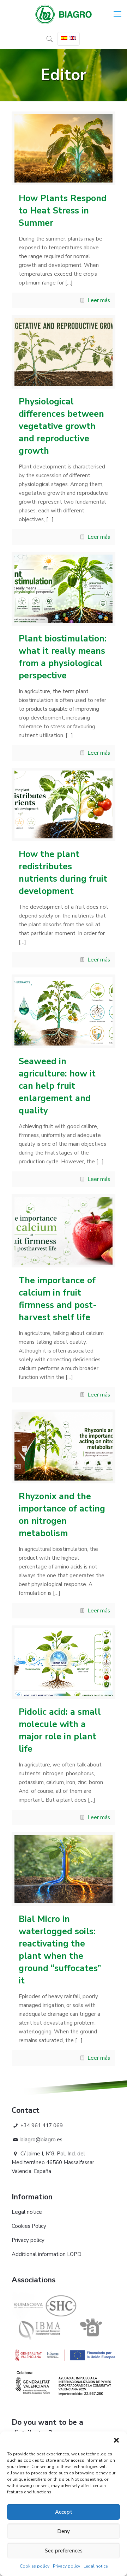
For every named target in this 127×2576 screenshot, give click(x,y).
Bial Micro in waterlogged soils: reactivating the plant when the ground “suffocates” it (60, 1950)
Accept (64, 2512)
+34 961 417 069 (41, 2126)
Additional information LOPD (47, 2254)
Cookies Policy (29, 2226)
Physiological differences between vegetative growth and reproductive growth (61, 426)
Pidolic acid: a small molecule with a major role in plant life (60, 1730)
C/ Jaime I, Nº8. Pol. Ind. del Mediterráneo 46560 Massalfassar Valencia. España (53, 2162)
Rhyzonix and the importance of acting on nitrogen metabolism (62, 1515)
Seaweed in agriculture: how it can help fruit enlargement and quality (57, 1086)
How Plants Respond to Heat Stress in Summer (63, 211)
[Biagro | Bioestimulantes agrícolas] (64, 14)
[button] (116, 2440)
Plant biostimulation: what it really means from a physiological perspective (63, 657)
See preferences (64, 2551)
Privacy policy (66, 2566)
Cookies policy (35, 2566)
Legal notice (96, 2566)
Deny (64, 2531)
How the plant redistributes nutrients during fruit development (63, 873)
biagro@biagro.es (41, 2140)
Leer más (99, 300)
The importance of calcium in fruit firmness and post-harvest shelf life (58, 1299)
